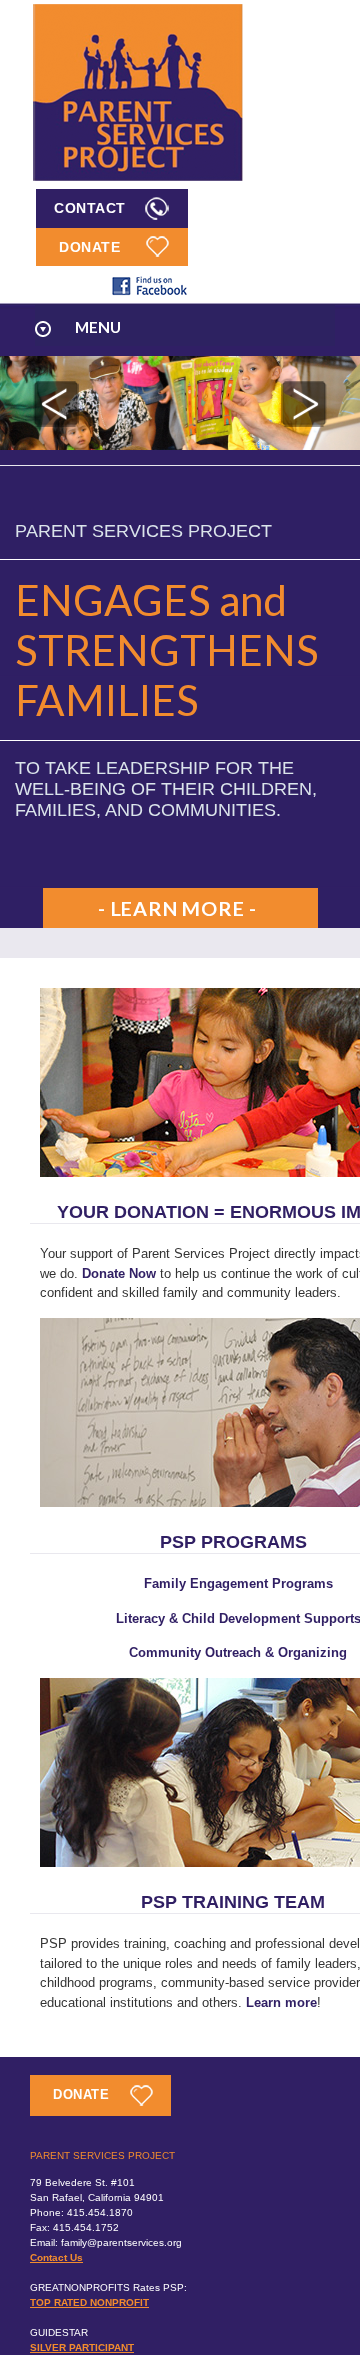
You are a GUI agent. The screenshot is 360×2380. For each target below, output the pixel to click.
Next (304, 404)
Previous (56, 404)
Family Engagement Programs (238, 1583)
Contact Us (56, 2257)
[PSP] (138, 179)
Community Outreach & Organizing (238, 1652)
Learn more (281, 2002)
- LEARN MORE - (177, 908)
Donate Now (119, 1273)
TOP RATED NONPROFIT (89, 2302)
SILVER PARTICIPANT (82, 2347)
